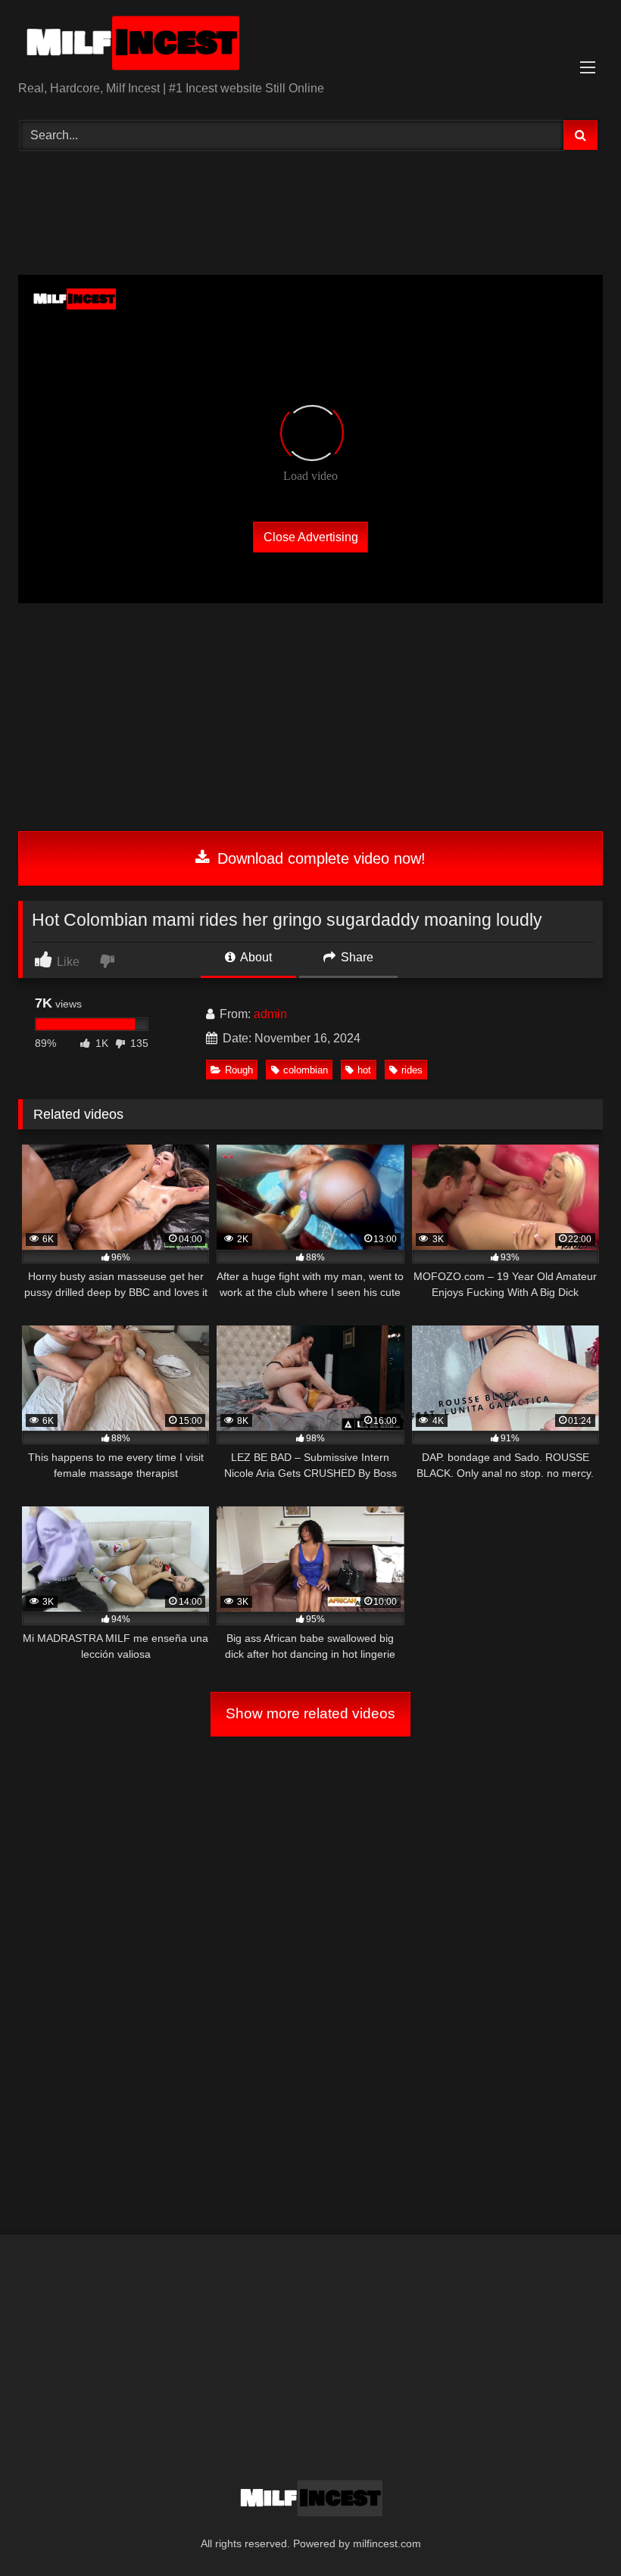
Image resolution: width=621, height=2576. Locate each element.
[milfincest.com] (310, 46)
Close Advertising (311, 536)
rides (412, 1070)
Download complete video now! (319, 858)
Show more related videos (310, 1713)
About (255, 957)
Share (356, 957)
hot (364, 1070)
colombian (306, 1070)
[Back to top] (574, 2531)
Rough (239, 1070)
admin (270, 1014)
